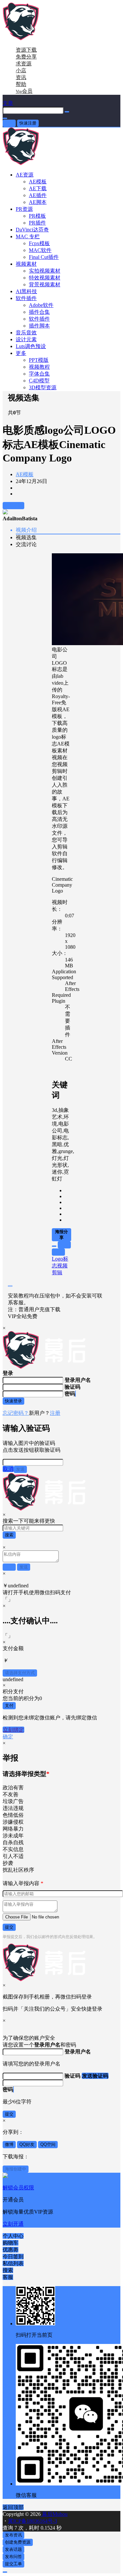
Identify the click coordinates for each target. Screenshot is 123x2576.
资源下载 (26, 50)
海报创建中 (16, 2169)
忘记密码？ (16, 1413)
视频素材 (26, 264)
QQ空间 (48, 2144)
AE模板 (25, 474)
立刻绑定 (13, 1730)
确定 (8, 1737)
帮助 (21, 84)
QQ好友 (27, 2144)
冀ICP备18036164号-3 (32, 2521)
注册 (55, 1413)
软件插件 (26, 298)
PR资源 (24, 209)
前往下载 (13, 505)
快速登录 (13, 1401)
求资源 (24, 64)
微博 (9, 2144)
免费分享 (26, 57)
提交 (9, 1927)
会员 (24, 91)
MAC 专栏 (28, 236)
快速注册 (28, 123)
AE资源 (25, 175)
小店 (21, 70)
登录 (9, 123)
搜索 (9, 1535)
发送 (20, 1469)
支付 (9, 1706)
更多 (21, 353)
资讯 (21, 77)
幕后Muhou (54, 2514)
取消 (8, 1469)
